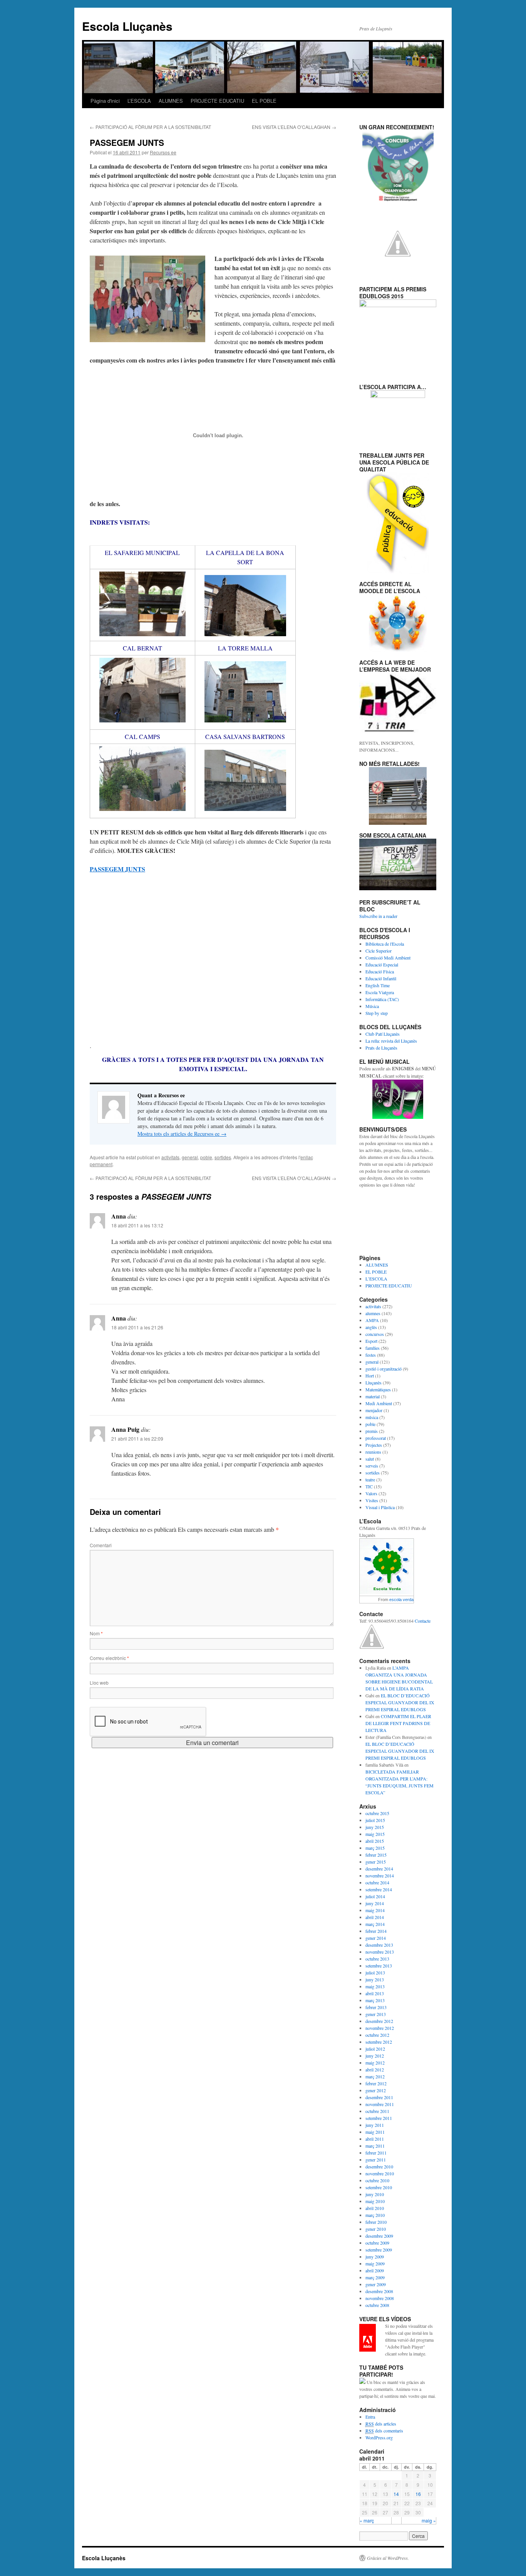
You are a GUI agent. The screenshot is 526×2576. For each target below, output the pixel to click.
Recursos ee (163, 152)
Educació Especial (382, 965)
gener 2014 (376, 1938)
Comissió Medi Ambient (388, 958)
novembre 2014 (380, 1876)
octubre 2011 (377, 2111)
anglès (371, 1327)
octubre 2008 (377, 2305)
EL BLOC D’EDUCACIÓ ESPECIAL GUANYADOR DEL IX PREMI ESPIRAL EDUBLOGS (400, 1702)
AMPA (372, 1320)
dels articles (381, 2424)
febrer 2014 (376, 1931)
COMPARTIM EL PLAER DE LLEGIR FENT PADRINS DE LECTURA (398, 1723)
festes (371, 1355)
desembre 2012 (379, 2021)
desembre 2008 (379, 2291)
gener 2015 (376, 1862)
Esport (371, 1341)
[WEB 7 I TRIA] (398, 702)
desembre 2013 (379, 1945)
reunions (373, 1452)
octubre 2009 (377, 2243)
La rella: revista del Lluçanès (391, 1041)
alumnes (373, 1313)
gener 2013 (376, 2014)
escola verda (401, 1600)
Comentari (101, 1545)
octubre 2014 (377, 1882)
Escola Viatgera (380, 992)
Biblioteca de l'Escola (385, 944)
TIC (369, 1486)
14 (396, 2494)
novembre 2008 (380, 2298)
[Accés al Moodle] (398, 623)
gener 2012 (376, 2090)
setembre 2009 (379, 2250)
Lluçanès (374, 1382)
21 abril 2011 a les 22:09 (137, 1438)
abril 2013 (375, 1993)
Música (372, 1006)
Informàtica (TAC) (382, 999)
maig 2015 (375, 1834)
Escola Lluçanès (127, 26)
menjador (374, 1410)
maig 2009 (375, 2263)
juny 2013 (375, 1979)
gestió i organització (384, 1369)
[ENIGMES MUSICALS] (398, 1099)
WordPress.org (379, 2437)
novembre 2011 (380, 2104)
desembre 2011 (379, 2097)
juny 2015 (375, 1827)
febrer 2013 (376, 2007)
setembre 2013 (379, 1966)
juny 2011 (375, 2125)
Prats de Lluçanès (381, 1048)
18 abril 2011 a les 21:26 (137, 1327)
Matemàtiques (378, 1389)
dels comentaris (384, 2431)
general (190, 1157)
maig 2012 (375, 2063)
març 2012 (375, 2076)
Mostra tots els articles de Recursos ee (182, 1134)
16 (418, 2494)
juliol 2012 (375, 2049)
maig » (429, 2520)
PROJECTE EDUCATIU (217, 101)
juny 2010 (375, 2194)
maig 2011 (375, 2132)
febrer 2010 (376, 2222)
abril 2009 (375, 2270)
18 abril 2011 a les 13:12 (137, 1225)
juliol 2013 (375, 1973)
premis (372, 1431)
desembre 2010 (379, 2166)
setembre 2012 (379, 2042)
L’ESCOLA (139, 101)
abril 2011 (375, 2139)
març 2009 (375, 2277)
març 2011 (375, 2146)
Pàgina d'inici (105, 101)
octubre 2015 (377, 1813)
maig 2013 (375, 1986)
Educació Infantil (381, 978)
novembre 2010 (380, 2173)
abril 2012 (375, 2069)
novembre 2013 (380, 1952)
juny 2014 (375, 1903)
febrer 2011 (376, 2153)
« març (367, 2520)
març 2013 (375, 2000)
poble (206, 1157)
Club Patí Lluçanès (383, 1034)
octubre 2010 (377, 2180)
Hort (370, 1376)
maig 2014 (375, 1910)
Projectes (374, 1445)
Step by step (377, 1013)
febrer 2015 (376, 1855)
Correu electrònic (109, 1658)
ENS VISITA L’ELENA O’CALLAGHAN (294, 127)
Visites (372, 1500)
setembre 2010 (379, 2187)
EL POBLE (264, 101)
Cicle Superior (379, 951)
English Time (378, 985)
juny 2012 (375, 2056)
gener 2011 (376, 2160)
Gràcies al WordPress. (388, 2558)
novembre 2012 (380, 2028)
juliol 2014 (375, 1896)
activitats (170, 1157)
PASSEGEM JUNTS (117, 869)
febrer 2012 (376, 2083)
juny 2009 (375, 2257)
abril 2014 (375, 1917)
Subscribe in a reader (378, 916)
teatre (370, 1479)
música (372, 1417)
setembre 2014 (379, 1889)
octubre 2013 (377, 1959)
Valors (371, 1493)
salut (370, 1459)
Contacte (423, 1621)
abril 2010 (375, 2208)
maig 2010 (375, 2201)
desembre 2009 (379, 2236)
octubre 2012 (377, 2035)
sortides (223, 1157)
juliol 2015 (375, 1820)
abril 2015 (375, 1841)
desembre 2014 (379, 1869)
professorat (376, 1438)
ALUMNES (171, 101)
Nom (96, 1633)
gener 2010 (376, 2229)
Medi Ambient (379, 1403)
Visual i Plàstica (380, 1507)
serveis (372, 1466)
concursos (375, 1334)
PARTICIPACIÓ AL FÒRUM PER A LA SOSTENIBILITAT (150, 127)
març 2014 (375, 1924)
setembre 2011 (379, 2118)
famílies (373, 1348)
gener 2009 (376, 2284)
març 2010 (375, 2215)
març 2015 (375, 1848)
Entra (370, 2417)
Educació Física (380, 971)
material (373, 1396)
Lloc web (99, 1683)
